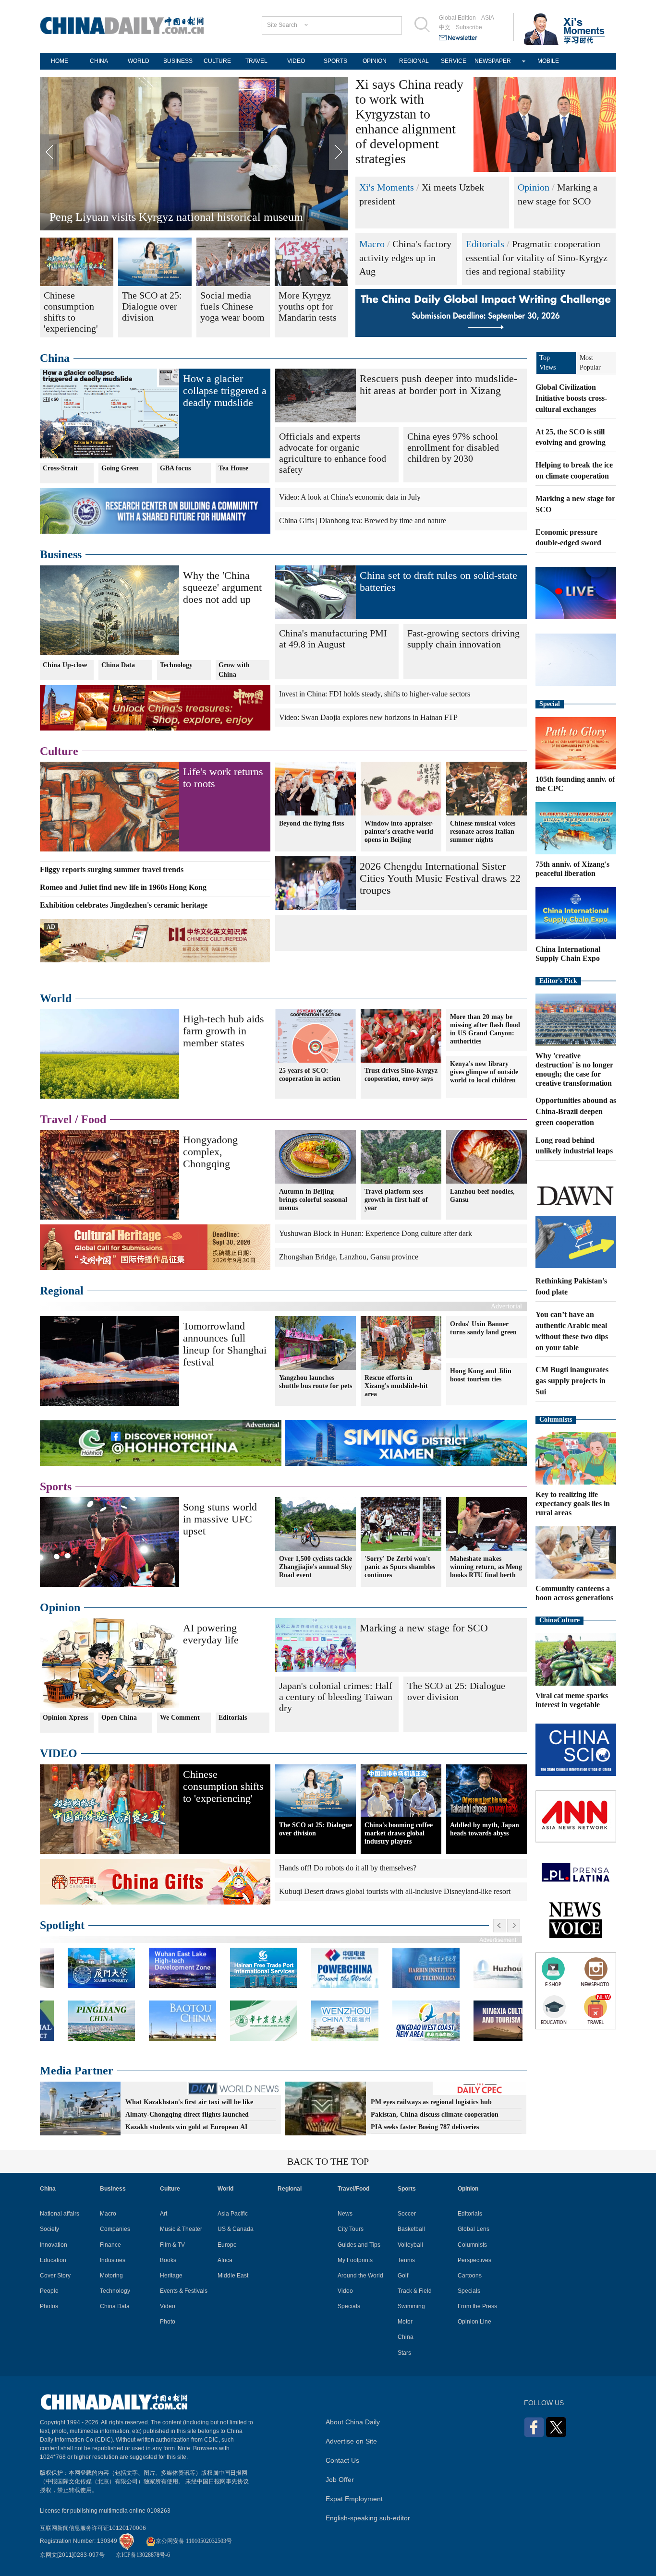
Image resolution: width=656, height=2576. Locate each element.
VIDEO (296, 61)
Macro (372, 244)
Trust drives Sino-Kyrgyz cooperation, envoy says (401, 1075)
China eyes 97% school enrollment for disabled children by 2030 (453, 447)
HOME (60, 61)
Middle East (233, 2276)
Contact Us (342, 2460)
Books (168, 2260)
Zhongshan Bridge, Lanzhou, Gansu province (349, 1257)
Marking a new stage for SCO (424, 1628)
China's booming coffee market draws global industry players (399, 1833)
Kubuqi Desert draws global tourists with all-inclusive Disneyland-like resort (395, 1891)
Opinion (534, 187)
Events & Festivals (184, 2291)
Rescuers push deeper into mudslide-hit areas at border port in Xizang (438, 384)
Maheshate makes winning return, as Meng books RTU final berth (486, 1567)
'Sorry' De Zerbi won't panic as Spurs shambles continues (400, 1567)
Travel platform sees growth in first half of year (396, 1200)
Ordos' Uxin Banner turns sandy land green (483, 1328)
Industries (113, 2260)
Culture (59, 751)
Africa (225, 2260)
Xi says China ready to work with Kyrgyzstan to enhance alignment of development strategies (409, 121)
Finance (110, 2245)
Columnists (556, 1420)
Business (61, 554)
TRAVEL (256, 61)
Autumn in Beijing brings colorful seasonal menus (313, 1200)
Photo (168, 2322)
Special (550, 704)
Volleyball (410, 2245)
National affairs (60, 2214)
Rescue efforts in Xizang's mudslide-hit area (396, 1386)
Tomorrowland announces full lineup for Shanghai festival (225, 1344)
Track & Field (415, 2291)
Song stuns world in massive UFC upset (220, 1519)
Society (49, 2229)
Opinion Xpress (65, 1718)
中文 (445, 27)
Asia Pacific (233, 2214)
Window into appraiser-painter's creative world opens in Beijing (399, 832)
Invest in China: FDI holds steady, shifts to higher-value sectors (375, 694)
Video (168, 2306)
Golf (403, 2276)
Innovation (54, 2245)
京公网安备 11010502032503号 (194, 2541)
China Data (118, 665)
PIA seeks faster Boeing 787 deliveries (425, 2127)
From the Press (477, 2306)
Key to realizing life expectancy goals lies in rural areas (573, 1504)
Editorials (485, 244)
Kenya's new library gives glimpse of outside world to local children (484, 1072)
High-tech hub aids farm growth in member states (224, 1031)
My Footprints (355, 2260)
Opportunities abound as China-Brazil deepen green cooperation (576, 1111)
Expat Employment (354, 2499)
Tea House (233, 468)
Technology (176, 665)
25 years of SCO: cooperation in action (310, 1075)
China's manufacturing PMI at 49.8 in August (333, 639)
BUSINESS (178, 61)
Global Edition (457, 18)
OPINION (375, 61)
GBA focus (175, 468)
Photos (49, 2306)
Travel (56, 1119)
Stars (404, 2353)
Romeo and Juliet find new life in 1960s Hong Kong (123, 887)
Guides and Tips (359, 2245)
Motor (405, 2322)
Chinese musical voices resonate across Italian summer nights (483, 832)
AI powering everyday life (211, 1634)
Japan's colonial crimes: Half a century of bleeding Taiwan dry (336, 1697)
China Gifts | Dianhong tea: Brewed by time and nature (363, 521)
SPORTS (335, 61)
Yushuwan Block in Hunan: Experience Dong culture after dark (376, 1233)
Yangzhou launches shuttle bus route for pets (316, 1382)
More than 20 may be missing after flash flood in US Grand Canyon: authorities (485, 1029)
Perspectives (474, 2260)
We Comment (180, 1718)
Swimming (411, 2306)
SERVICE (454, 61)
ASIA (488, 18)
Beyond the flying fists (311, 823)
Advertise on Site (351, 2441)
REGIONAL (414, 61)
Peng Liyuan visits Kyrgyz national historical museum (176, 217)
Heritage (171, 2276)
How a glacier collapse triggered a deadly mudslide (225, 390)
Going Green (120, 468)
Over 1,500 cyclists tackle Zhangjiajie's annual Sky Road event (316, 1567)
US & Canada (236, 2229)
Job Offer (340, 2480)
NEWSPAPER (493, 61)
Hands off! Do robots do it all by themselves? (348, 1868)
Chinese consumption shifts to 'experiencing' (223, 1786)
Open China (119, 1718)
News (345, 2214)
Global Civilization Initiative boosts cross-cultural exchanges (571, 398)
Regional (62, 1291)
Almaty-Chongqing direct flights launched (187, 2115)
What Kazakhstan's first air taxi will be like (189, 2102)
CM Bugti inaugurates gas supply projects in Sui (572, 1381)
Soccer (407, 2214)
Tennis (406, 2260)
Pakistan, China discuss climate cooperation (435, 2115)
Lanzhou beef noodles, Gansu (482, 1196)
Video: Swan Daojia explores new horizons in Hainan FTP (368, 717)
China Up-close (65, 665)
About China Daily (353, 2422)
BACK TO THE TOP (328, 2161)
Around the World (360, 2276)
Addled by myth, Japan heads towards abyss (485, 1829)
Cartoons (470, 2276)
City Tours (351, 2229)
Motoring (111, 2276)
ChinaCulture (559, 1620)
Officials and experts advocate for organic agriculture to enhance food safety (333, 453)
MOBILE (548, 61)
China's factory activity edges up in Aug (405, 258)
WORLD (139, 61)
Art (164, 2214)
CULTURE (217, 61)
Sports (56, 1486)
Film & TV (172, 2245)
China (55, 358)
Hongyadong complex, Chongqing (210, 1152)
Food (94, 1119)
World (56, 998)
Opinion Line (474, 2322)
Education (53, 2260)
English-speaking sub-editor (368, 2518)
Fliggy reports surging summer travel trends (112, 869)
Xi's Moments (387, 187)
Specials (349, 2306)
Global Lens (474, 2229)
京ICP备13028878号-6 (143, 2555)
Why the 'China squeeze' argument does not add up (222, 587)
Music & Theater (181, 2229)
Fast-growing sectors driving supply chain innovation (463, 639)
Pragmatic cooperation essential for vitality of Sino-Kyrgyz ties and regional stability (537, 258)
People (49, 2291)
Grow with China (234, 670)
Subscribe (469, 27)
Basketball (411, 2229)
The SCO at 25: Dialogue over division (456, 1691)
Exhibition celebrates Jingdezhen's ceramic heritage (124, 905)
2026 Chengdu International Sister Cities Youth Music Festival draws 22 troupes (440, 878)
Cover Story (55, 2276)
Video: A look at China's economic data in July (350, 497)
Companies (115, 2229)
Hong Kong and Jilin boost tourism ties (481, 1375)
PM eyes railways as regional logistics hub (431, 2102)
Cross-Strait (60, 468)
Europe (227, 2245)
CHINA (99, 61)
